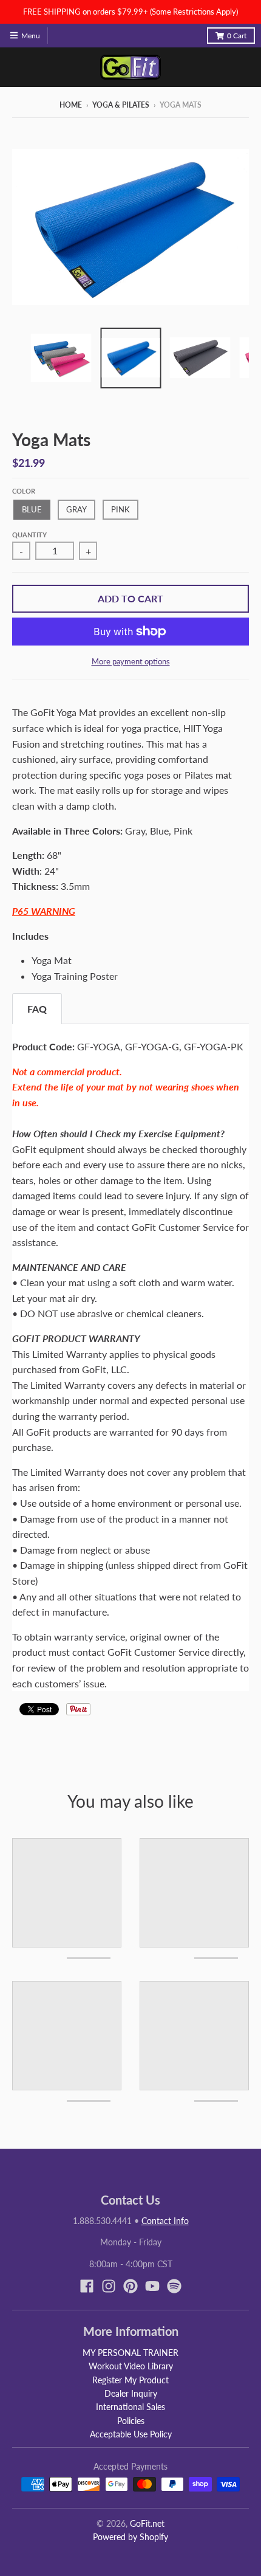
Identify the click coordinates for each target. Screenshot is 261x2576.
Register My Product (130, 2380)
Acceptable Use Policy (131, 2434)
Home (71, 105)
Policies (131, 2421)
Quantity (29, 535)
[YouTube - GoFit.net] (152, 2286)
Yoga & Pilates (121, 105)
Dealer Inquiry (131, 2393)
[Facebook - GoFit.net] (87, 2286)
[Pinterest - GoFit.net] (130, 2286)
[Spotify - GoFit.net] (174, 2286)
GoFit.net (147, 2523)
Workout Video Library (131, 2366)
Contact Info (165, 2221)
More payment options (131, 661)
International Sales (130, 2407)
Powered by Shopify (130, 2537)
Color (24, 491)
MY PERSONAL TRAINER (130, 2353)
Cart (237, 36)
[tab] (37, 1009)
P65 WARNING (44, 911)
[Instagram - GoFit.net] (109, 2286)
